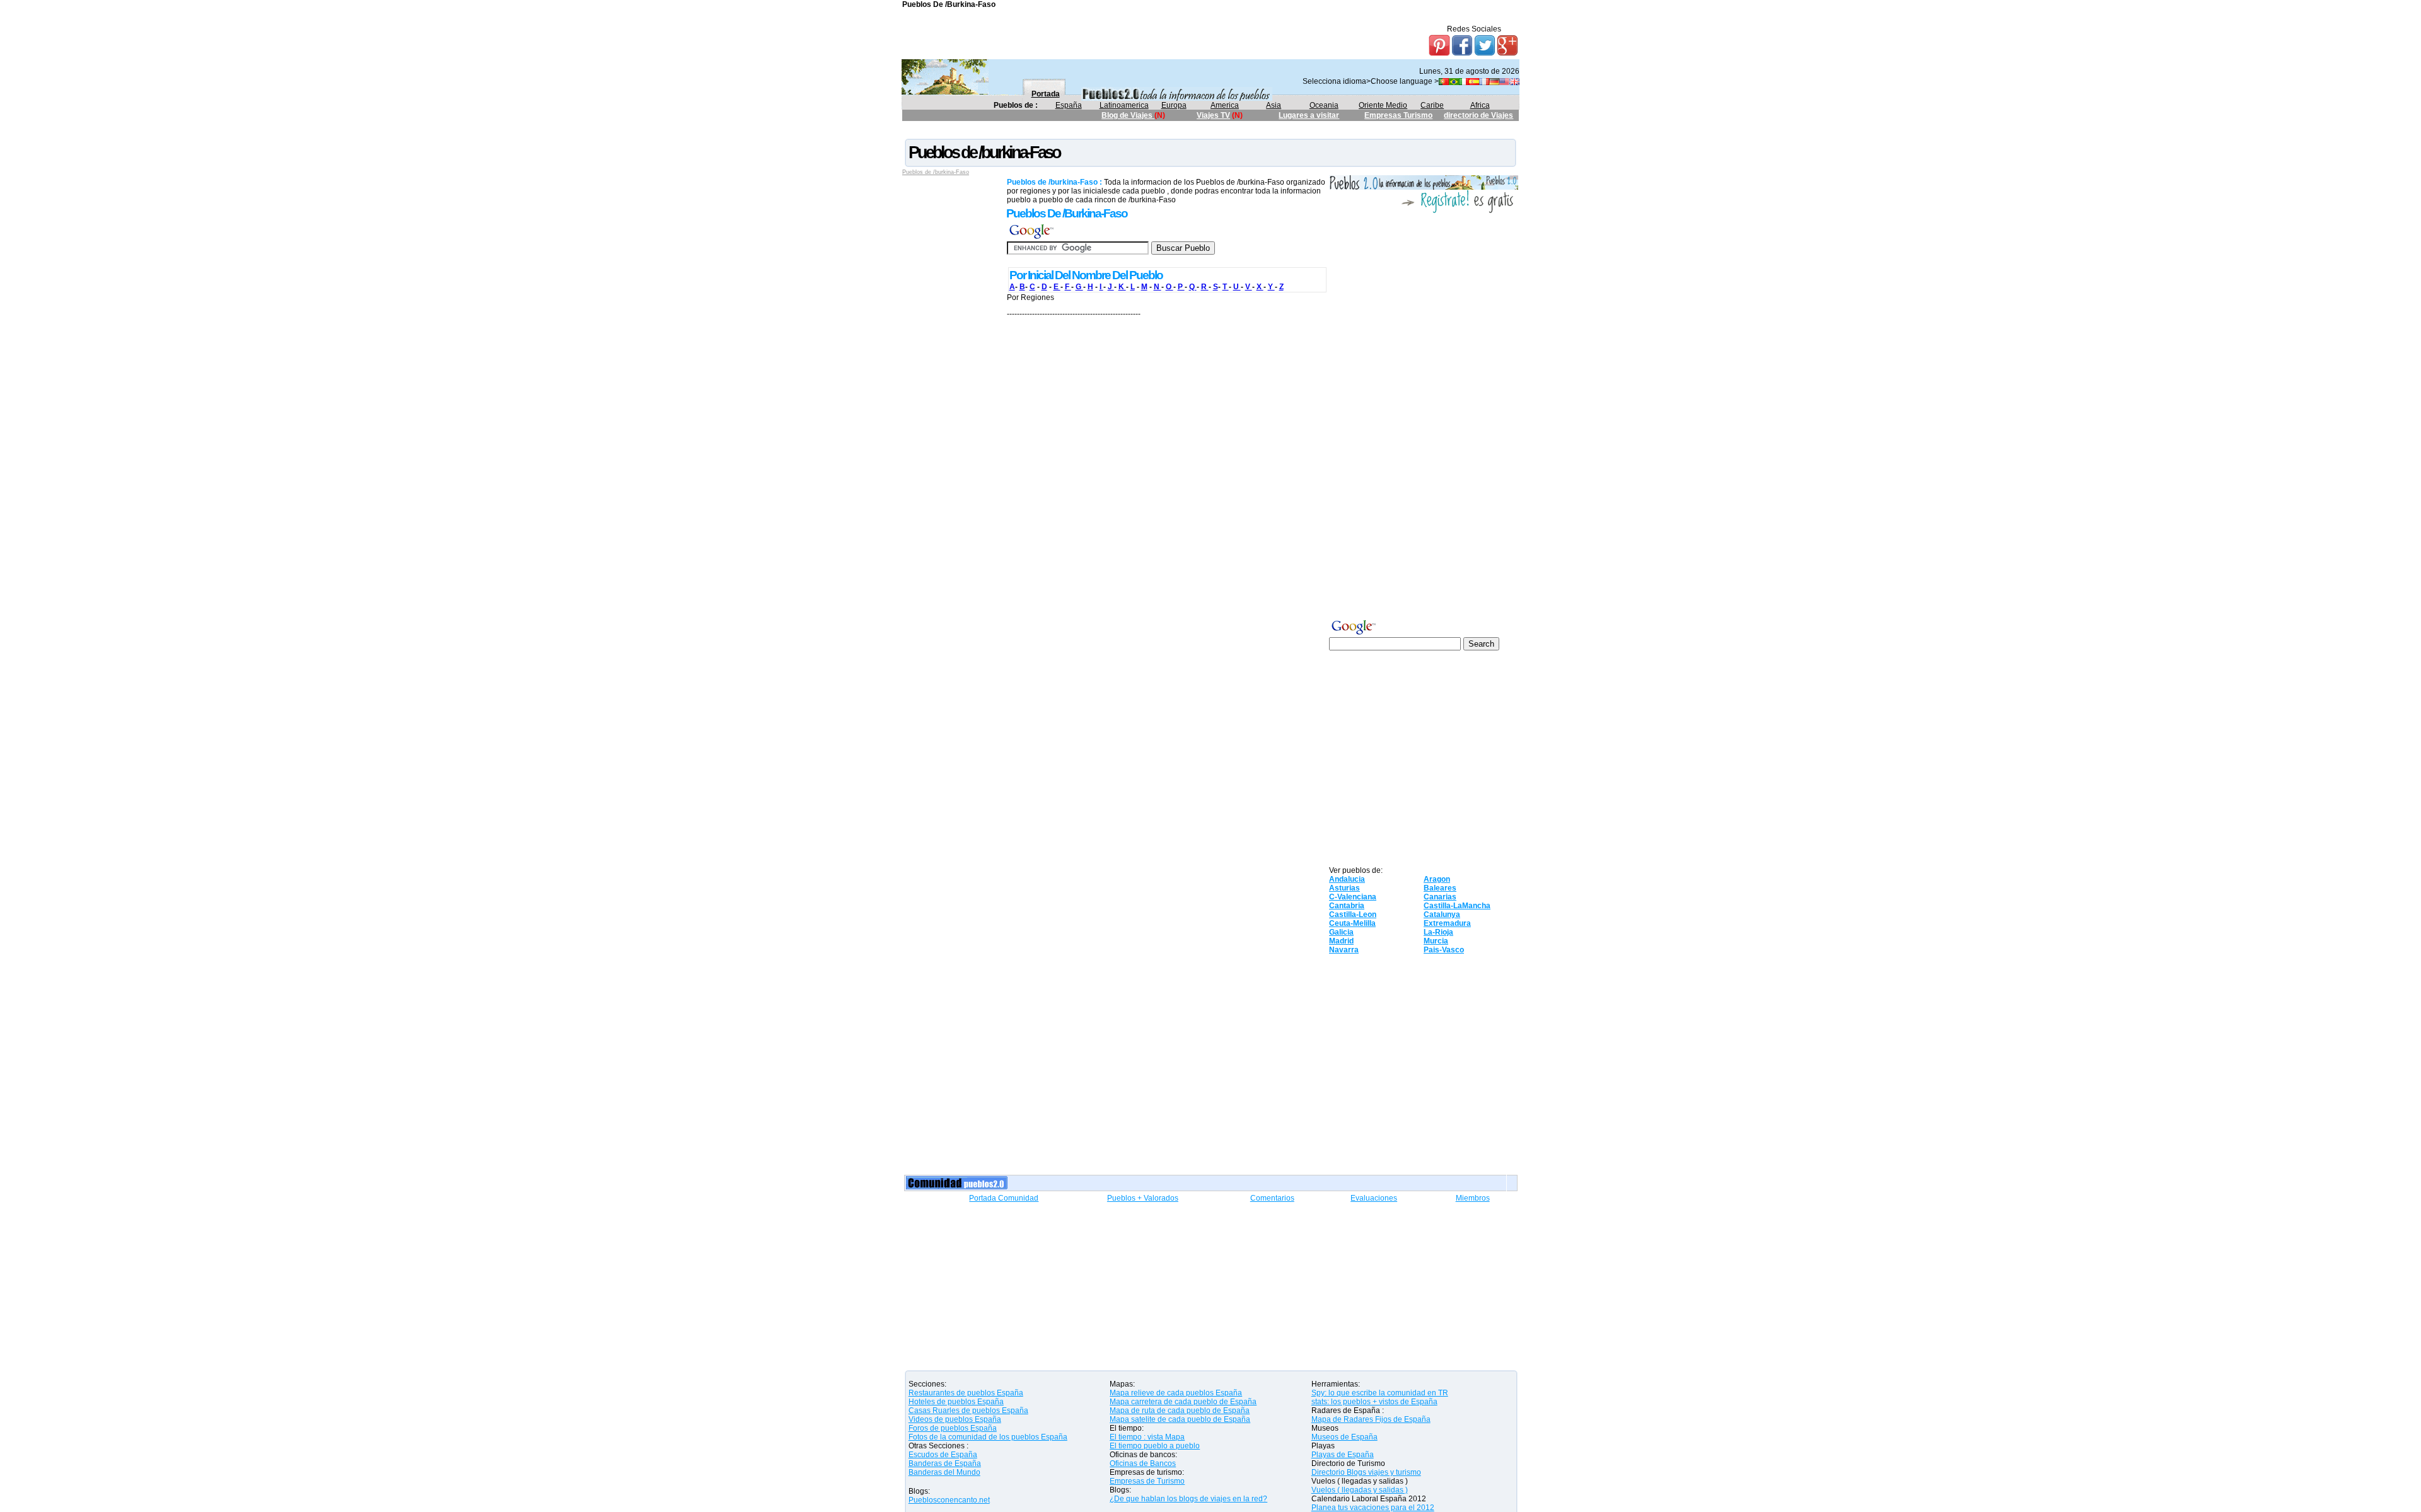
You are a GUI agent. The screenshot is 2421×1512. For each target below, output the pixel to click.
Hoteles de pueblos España (956, 1402)
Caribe (1432, 105)
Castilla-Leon (1353, 915)
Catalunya (1442, 915)
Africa (1480, 105)
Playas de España (1343, 1455)
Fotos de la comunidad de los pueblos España (988, 1437)
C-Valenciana (1353, 897)
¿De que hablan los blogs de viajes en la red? (1188, 1499)
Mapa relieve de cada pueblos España (1176, 1393)
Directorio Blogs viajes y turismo (1366, 1472)
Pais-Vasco (1444, 950)
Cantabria (1347, 906)
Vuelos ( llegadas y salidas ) (1360, 1490)
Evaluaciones (1374, 1198)
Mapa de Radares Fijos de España (1371, 1419)
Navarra (1344, 950)
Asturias (1344, 888)
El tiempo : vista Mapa (1147, 1437)
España (1069, 105)
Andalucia (1347, 879)
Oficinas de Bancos (1143, 1463)
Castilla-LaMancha (1457, 906)
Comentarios (1272, 1198)
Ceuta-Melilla (1352, 923)
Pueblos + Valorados (1143, 1198)
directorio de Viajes (1478, 115)
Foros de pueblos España (953, 1428)
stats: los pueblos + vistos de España (1374, 1402)
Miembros (1473, 1198)
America (1225, 105)
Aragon (1437, 879)
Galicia (1341, 932)
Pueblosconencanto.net (949, 1500)
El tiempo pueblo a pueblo (1155, 1446)
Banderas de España (945, 1463)
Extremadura (1447, 923)
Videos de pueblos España (955, 1419)
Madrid (1341, 941)
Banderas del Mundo (944, 1472)
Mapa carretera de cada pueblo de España (1183, 1402)
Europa (1174, 105)
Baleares (1440, 888)
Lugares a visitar (1309, 115)
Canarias (1440, 897)
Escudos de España (943, 1455)
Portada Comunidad (1004, 1198)
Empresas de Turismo (1147, 1481)
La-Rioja (1438, 932)
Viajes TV (1213, 115)
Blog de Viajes (1128, 115)
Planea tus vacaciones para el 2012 (1373, 1508)
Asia (1274, 105)
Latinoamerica (1124, 105)
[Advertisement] (1132, 132)
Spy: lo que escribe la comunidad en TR (1380, 1393)
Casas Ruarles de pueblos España (968, 1411)
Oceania (1324, 105)
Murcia (1436, 941)
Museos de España (1344, 1437)
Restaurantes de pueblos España (966, 1393)
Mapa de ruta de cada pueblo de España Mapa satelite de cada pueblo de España (1180, 1415)
